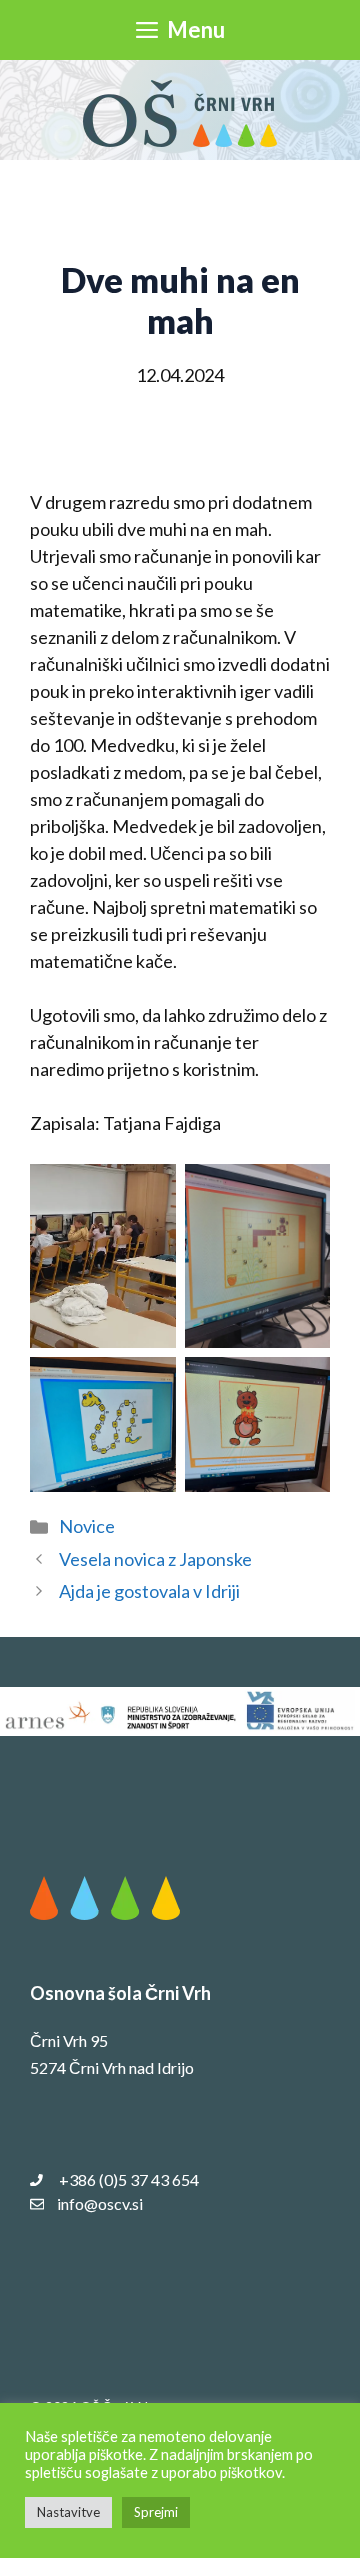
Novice (87, 1526)
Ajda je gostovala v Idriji (149, 1591)
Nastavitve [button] (68, 2512)
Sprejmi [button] (156, 2512)
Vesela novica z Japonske (155, 1559)
